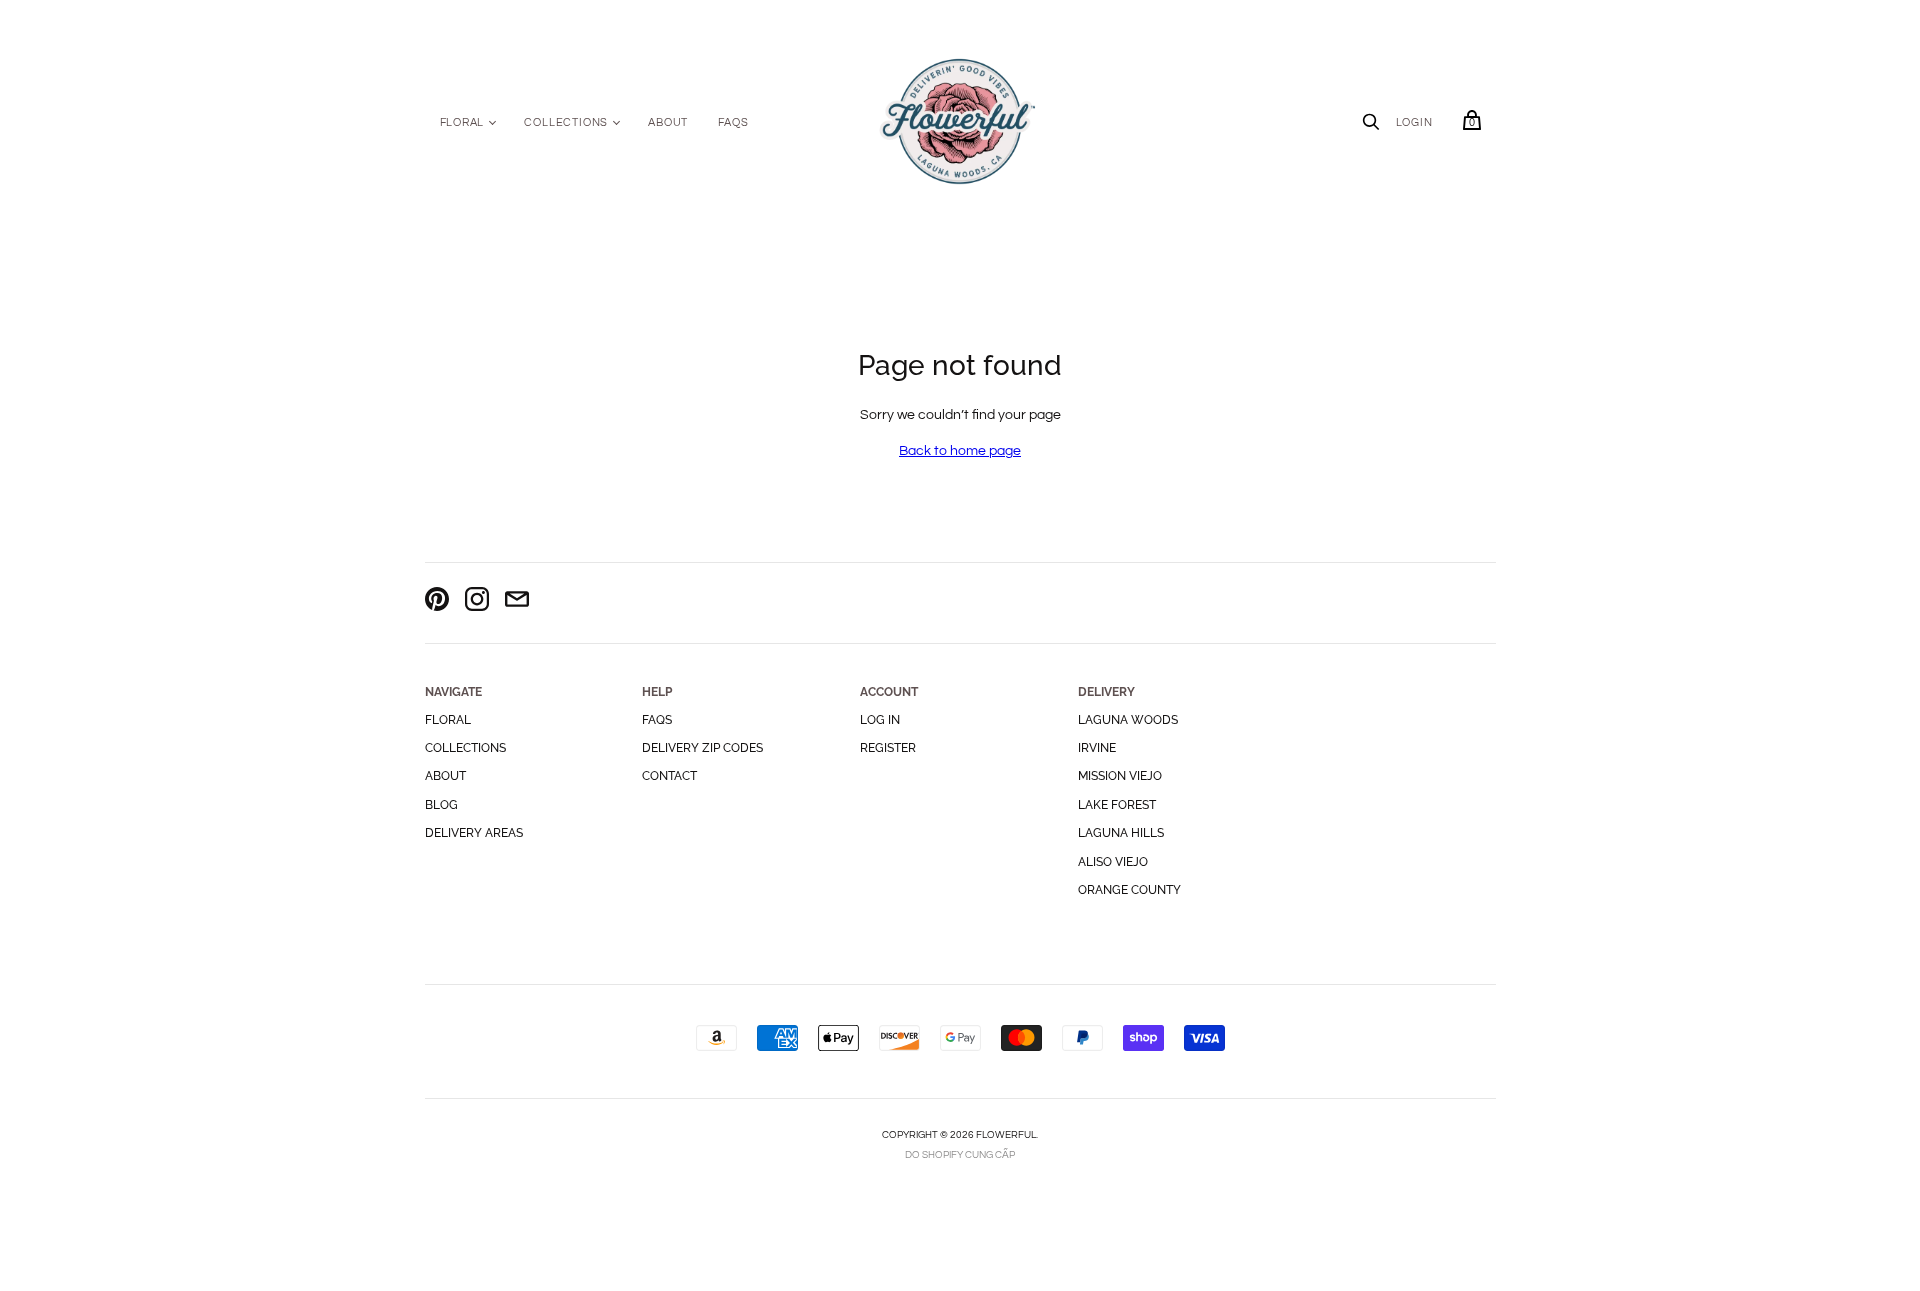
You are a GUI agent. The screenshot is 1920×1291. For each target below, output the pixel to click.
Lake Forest (1117, 805)
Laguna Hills (1121, 833)
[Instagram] (477, 602)
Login (1414, 122)
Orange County (1129, 890)
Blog (441, 805)
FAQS (733, 122)
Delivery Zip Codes (702, 748)
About (668, 122)
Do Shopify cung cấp (960, 1155)
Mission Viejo (1120, 776)
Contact (669, 776)
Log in (880, 720)
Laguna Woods (1128, 720)
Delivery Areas (474, 833)
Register (888, 748)
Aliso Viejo (1113, 862)
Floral (462, 122)
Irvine (1097, 748)
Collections (566, 122)
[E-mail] (517, 602)
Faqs (657, 720)
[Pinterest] (437, 602)
